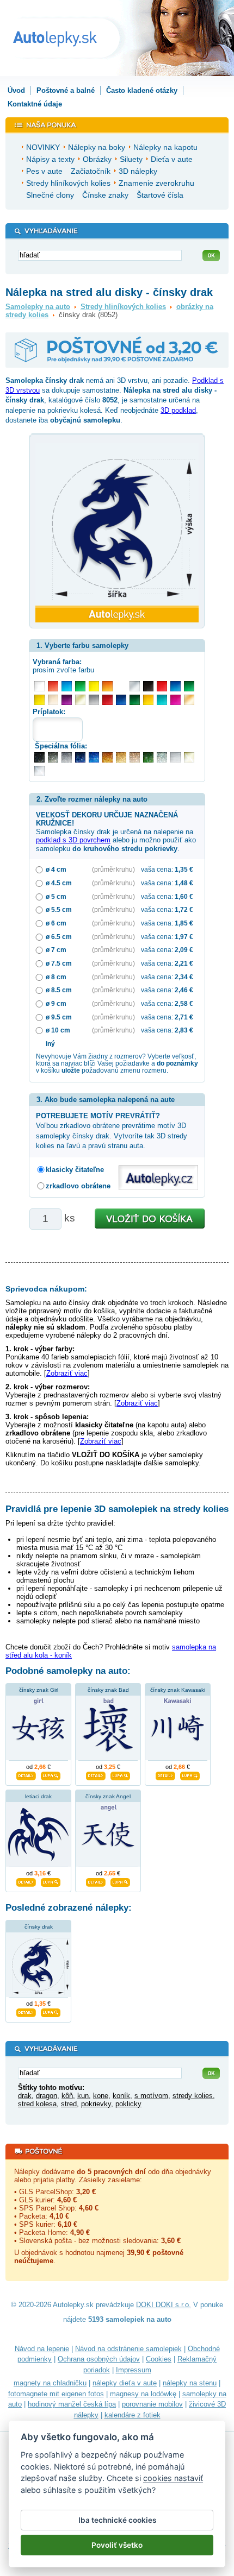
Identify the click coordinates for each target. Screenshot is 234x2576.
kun (83, 2096)
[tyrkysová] (162, 700)
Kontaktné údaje (35, 104)
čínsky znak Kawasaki (178, 1690)
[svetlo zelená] (80, 686)
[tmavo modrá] (121, 700)
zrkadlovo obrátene (78, 1186)
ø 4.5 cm (59, 883)
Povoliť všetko (117, 2545)
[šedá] (94, 700)
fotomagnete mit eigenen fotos (56, 2394)
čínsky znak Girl (39, 1690)
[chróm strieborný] (39, 771)
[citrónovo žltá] (94, 686)
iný (50, 1044)
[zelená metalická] (148, 757)
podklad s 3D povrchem (73, 840)
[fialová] (67, 700)
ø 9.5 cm (59, 1017)
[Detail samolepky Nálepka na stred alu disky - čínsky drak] (26, 2011)
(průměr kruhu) (113, 869)
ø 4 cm (56, 869)
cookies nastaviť (173, 2478)
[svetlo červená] (53, 686)
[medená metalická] (107, 757)
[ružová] (175, 700)
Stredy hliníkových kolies (123, 307)
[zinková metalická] (53, 757)
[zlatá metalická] (121, 757)
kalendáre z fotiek (133, 2415)
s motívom (151, 2096)
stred (69, 2104)
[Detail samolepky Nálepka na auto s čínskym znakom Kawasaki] (165, 1774)
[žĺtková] (148, 700)
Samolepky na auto (38, 307)
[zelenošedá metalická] (162, 757)
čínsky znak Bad (108, 1690)
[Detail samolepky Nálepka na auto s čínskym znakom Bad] (96, 1774)
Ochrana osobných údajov (99, 2359)
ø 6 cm (56, 923)
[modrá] (175, 686)
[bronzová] (189, 700)
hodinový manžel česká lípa (72, 2404)
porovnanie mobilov (152, 2404)
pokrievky (96, 2104)
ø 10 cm (58, 1030)
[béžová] (53, 700)
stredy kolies (193, 2096)
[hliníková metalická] (67, 757)
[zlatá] (80, 700)
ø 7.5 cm (59, 963)
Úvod (16, 90)
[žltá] (39, 700)
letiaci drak (38, 1796)
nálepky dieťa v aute (125, 2383)
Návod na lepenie (42, 2349)
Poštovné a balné (66, 90)
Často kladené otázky (142, 90)
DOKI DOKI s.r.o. (164, 2305)
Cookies (159, 2359)
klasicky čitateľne (75, 1170)
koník (121, 2096)
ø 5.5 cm (59, 909)
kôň (67, 2096)
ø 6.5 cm (59, 937)
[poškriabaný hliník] (175, 757)
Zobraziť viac (67, 1373)
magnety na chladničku (50, 2383)
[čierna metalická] (39, 757)
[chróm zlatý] (189, 757)
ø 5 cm (56, 896)
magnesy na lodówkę (143, 2394)
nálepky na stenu (190, 2383)
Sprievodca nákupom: (46, 1289)
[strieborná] (135, 686)
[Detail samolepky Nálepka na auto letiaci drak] (26, 1881)
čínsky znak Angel (108, 1796)
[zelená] (189, 686)
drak (25, 2096)
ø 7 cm (56, 950)
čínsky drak (39, 1927)
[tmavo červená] (107, 700)
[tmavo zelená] (135, 700)
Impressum (134, 2370)
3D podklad (178, 410)
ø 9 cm (56, 1003)
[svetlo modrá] (67, 686)
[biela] (39, 686)
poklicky (128, 2104)
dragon (47, 2096)
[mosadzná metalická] (135, 757)
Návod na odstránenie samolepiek (128, 2349)
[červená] (162, 686)
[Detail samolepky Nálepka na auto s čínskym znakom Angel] (96, 1881)
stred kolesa (37, 2104)
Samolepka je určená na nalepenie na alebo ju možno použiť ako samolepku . (116, 832)
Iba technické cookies (117, 2520)
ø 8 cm (56, 977)
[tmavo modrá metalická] (80, 757)
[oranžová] (107, 686)
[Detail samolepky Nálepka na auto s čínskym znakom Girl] (26, 1774)
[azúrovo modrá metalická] (94, 757)
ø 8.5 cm (59, 990)
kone (101, 2096)
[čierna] (148, 686)
